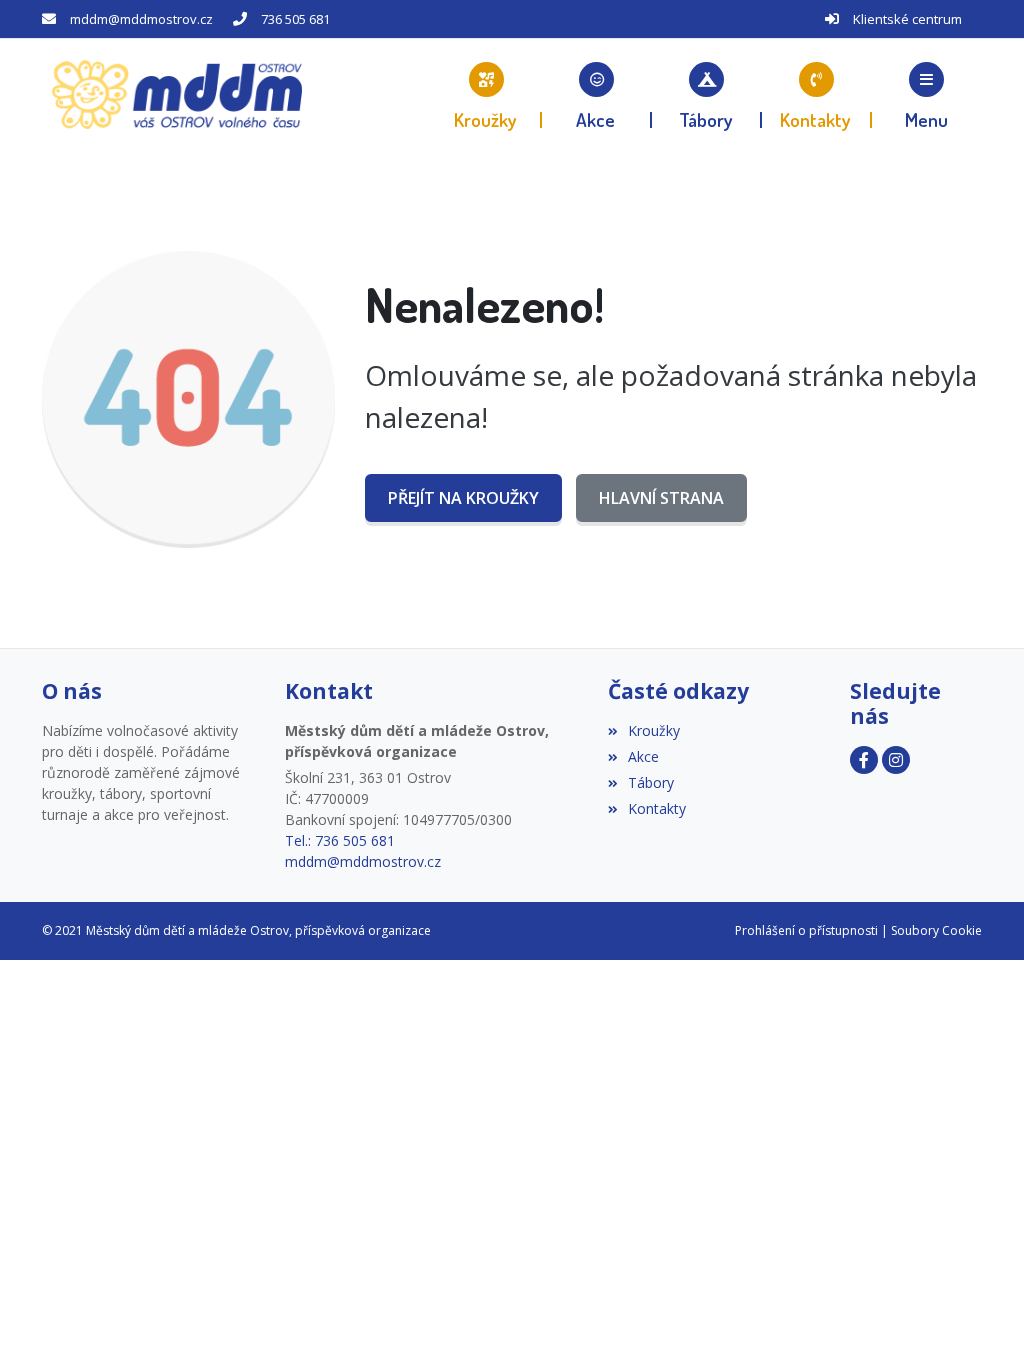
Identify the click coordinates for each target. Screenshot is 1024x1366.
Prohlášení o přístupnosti (806, 930)
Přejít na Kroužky (463, 498)
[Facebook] (864, 760)
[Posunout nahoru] (45, 1321)
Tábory (651, 782)
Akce (643, 756)
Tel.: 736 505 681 (340, 840)
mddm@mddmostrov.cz (141, 19)
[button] (927, 95)
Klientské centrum (907, 19)
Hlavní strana (661, 498)
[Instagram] (896, 760)
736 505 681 (295, 19)
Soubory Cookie (936, 930)
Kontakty (657, 808)
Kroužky (654, 730)
